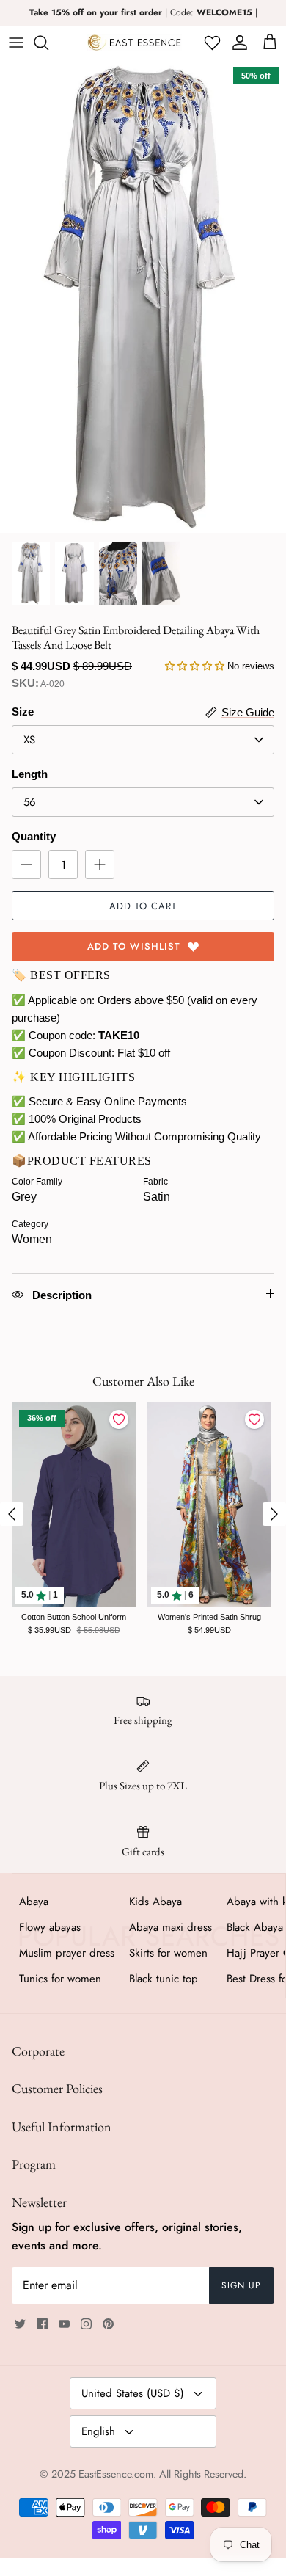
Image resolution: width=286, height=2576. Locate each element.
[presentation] (12, 1514)
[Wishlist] (211, 43)
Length (30, 774)
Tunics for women (60, 1979)
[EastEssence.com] (134, 43)
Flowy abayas (50, 1927)
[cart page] (270, 43)
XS (29, 740)
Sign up (241, 2285)
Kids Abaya (155, 1902)
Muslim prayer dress (67, 1953)
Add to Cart (143, 906)
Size (23, 712)
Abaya (34, 1902)
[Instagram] (86, 2324)
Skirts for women (168, 1953)
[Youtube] (64, 2324)
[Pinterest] (108, 2324)
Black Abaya (255, 1927)
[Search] (48, 43)
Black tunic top (164, 1979)
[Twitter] (20, 2324)
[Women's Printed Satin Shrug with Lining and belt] (209, 1505)
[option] (143, 296)
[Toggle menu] (16, 43)
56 (30, 802)
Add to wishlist (134, 946)
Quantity (34, 836)
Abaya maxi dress (170, 1927)
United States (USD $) (133, 2393)
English (98, 2431)
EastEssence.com (116, 2474)
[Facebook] (42, 2324)
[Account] (237, 43)
